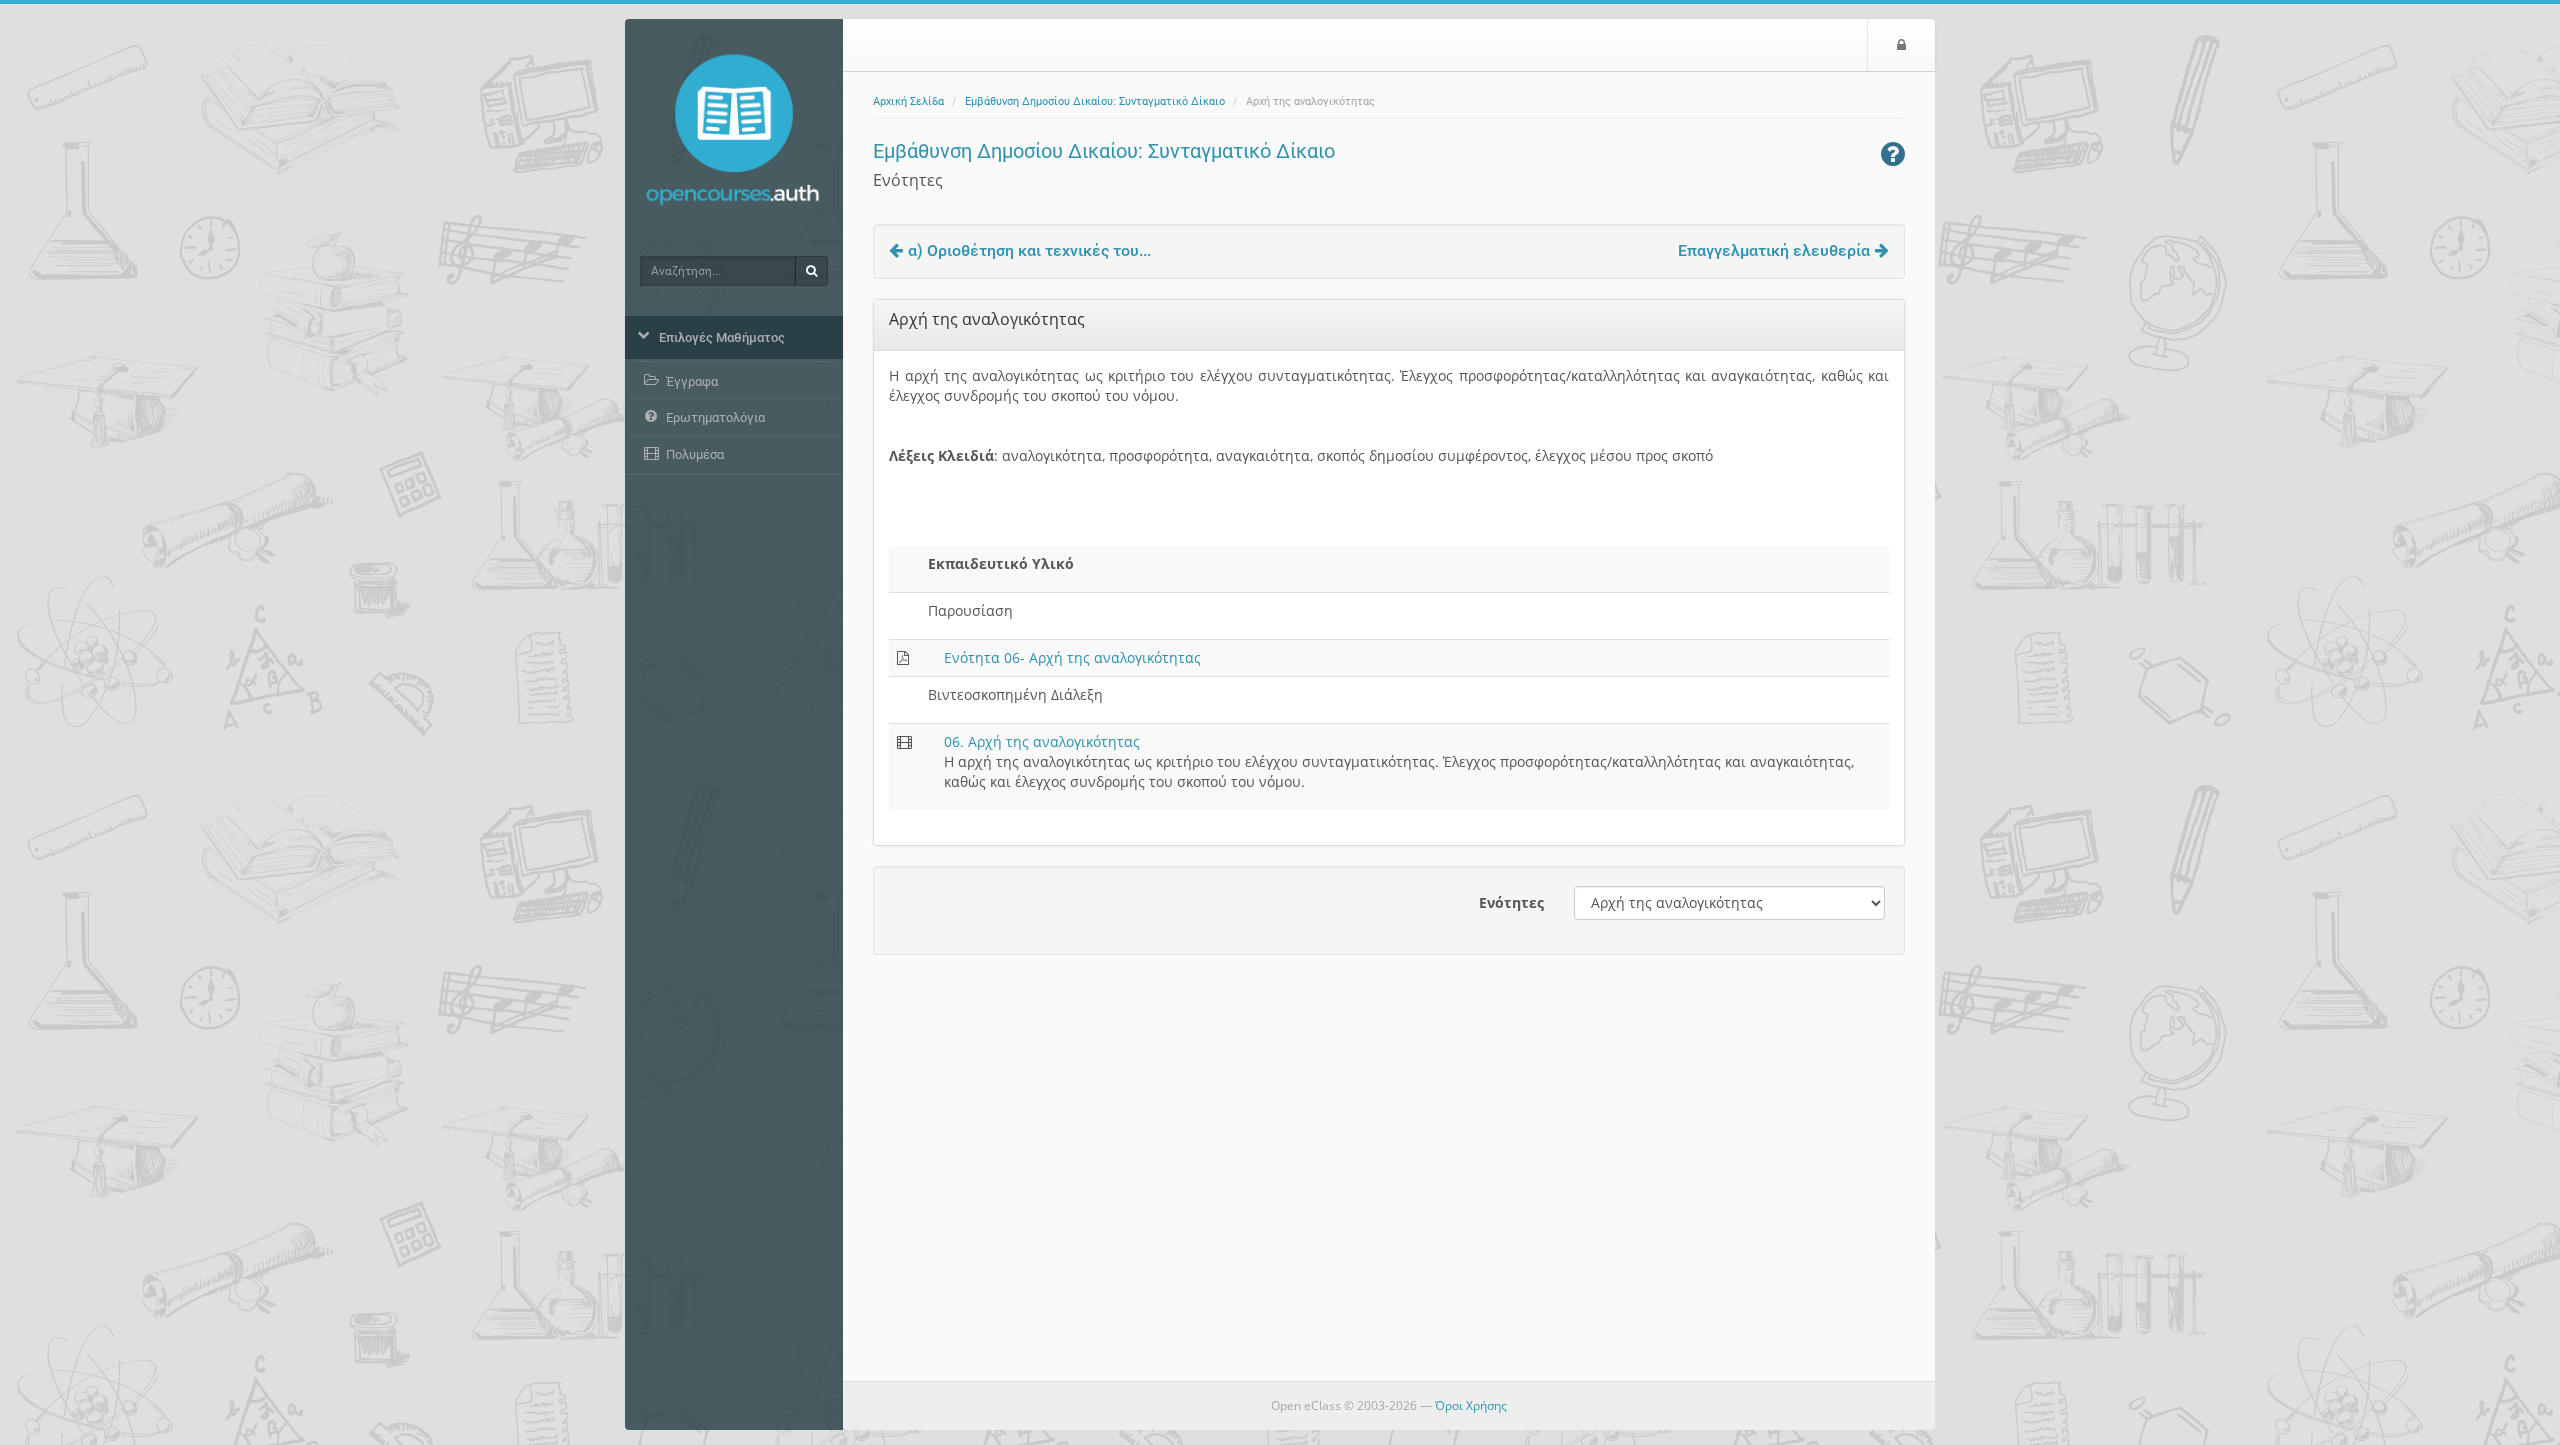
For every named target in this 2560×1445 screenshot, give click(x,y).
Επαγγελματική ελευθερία (1774, 250)
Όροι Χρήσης (1471, 1405)
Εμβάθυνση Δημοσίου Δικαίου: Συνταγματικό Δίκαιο (1095, 101)
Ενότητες (1511, 902)
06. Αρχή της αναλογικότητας (1042, 741)
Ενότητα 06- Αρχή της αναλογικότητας (1072, 657)
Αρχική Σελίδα (908, 101)
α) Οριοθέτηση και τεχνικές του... (1029, 250)
